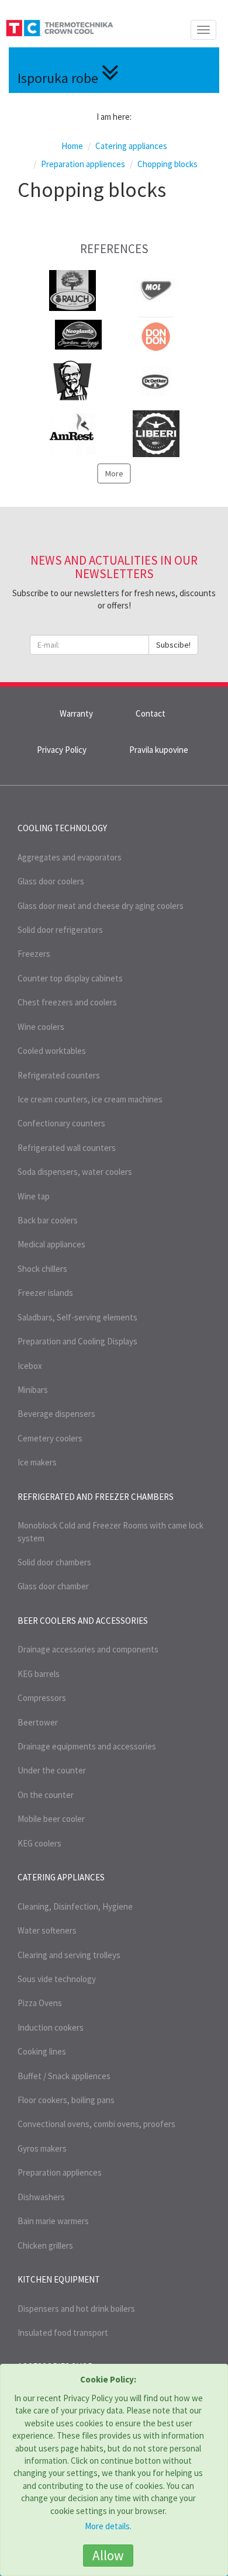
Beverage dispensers (56, 1414)
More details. (108, 2526)
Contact (151, 713)
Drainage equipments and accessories (87, 1746)
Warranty (76, 713)
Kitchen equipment (59, 2279)
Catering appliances (61, 1877)
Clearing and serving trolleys (69, 1955)
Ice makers (37, 1462)
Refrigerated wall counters (67, 1148)
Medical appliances (51, 1244)
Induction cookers (51, 2027)
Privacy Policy (62, 750)
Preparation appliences (60, 2172)
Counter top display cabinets (70, 978)
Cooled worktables (52, 1051)
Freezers (34, 954)
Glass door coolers (51, 881)
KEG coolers (39, 1843)
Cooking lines (42, 2051)
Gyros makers (42, 2148)
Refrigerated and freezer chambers (96, 1497)
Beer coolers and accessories (83, 1621)
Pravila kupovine (159, 750)
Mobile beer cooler (51, 1819)
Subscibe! (173, 645)
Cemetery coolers (50, 1438)
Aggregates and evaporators (70, 857)
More (114, 473)
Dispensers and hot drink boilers (76, 2309)
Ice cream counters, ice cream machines (90, 1099)
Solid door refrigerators (60, 930)
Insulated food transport (63, 2333)
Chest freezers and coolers (67, 1002)
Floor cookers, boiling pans (66, 2100)
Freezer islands (45, 1293)
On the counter (46, 1795)
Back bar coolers (48, 1220)
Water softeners (47, 1930)
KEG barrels (39, 1674)
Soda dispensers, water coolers (75, 1172)
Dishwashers (41, 2197)
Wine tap (34, 1196)
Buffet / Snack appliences (64, 2076)
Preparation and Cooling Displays (77, 1341)
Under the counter (52, 1770)
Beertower (38, 1722)
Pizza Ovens (40, 2003)
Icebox (30, 1366)
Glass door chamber (53, 1586)
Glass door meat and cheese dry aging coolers (101, 906)
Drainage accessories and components (88, 1649)
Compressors (42, 1698)
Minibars (33, 1390)
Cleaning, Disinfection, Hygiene (75, 1906)
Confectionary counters (61, 1123)
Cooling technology (62, 828)
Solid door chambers (54, 1562)
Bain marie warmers (53, 2221)
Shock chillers (42, 1269)
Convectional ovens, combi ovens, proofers (96, 2124)
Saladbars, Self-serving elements (77, 1317)
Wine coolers (41, 1027)
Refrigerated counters (59, 1075)
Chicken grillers (45, 2245)
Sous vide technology (57, 1979)
